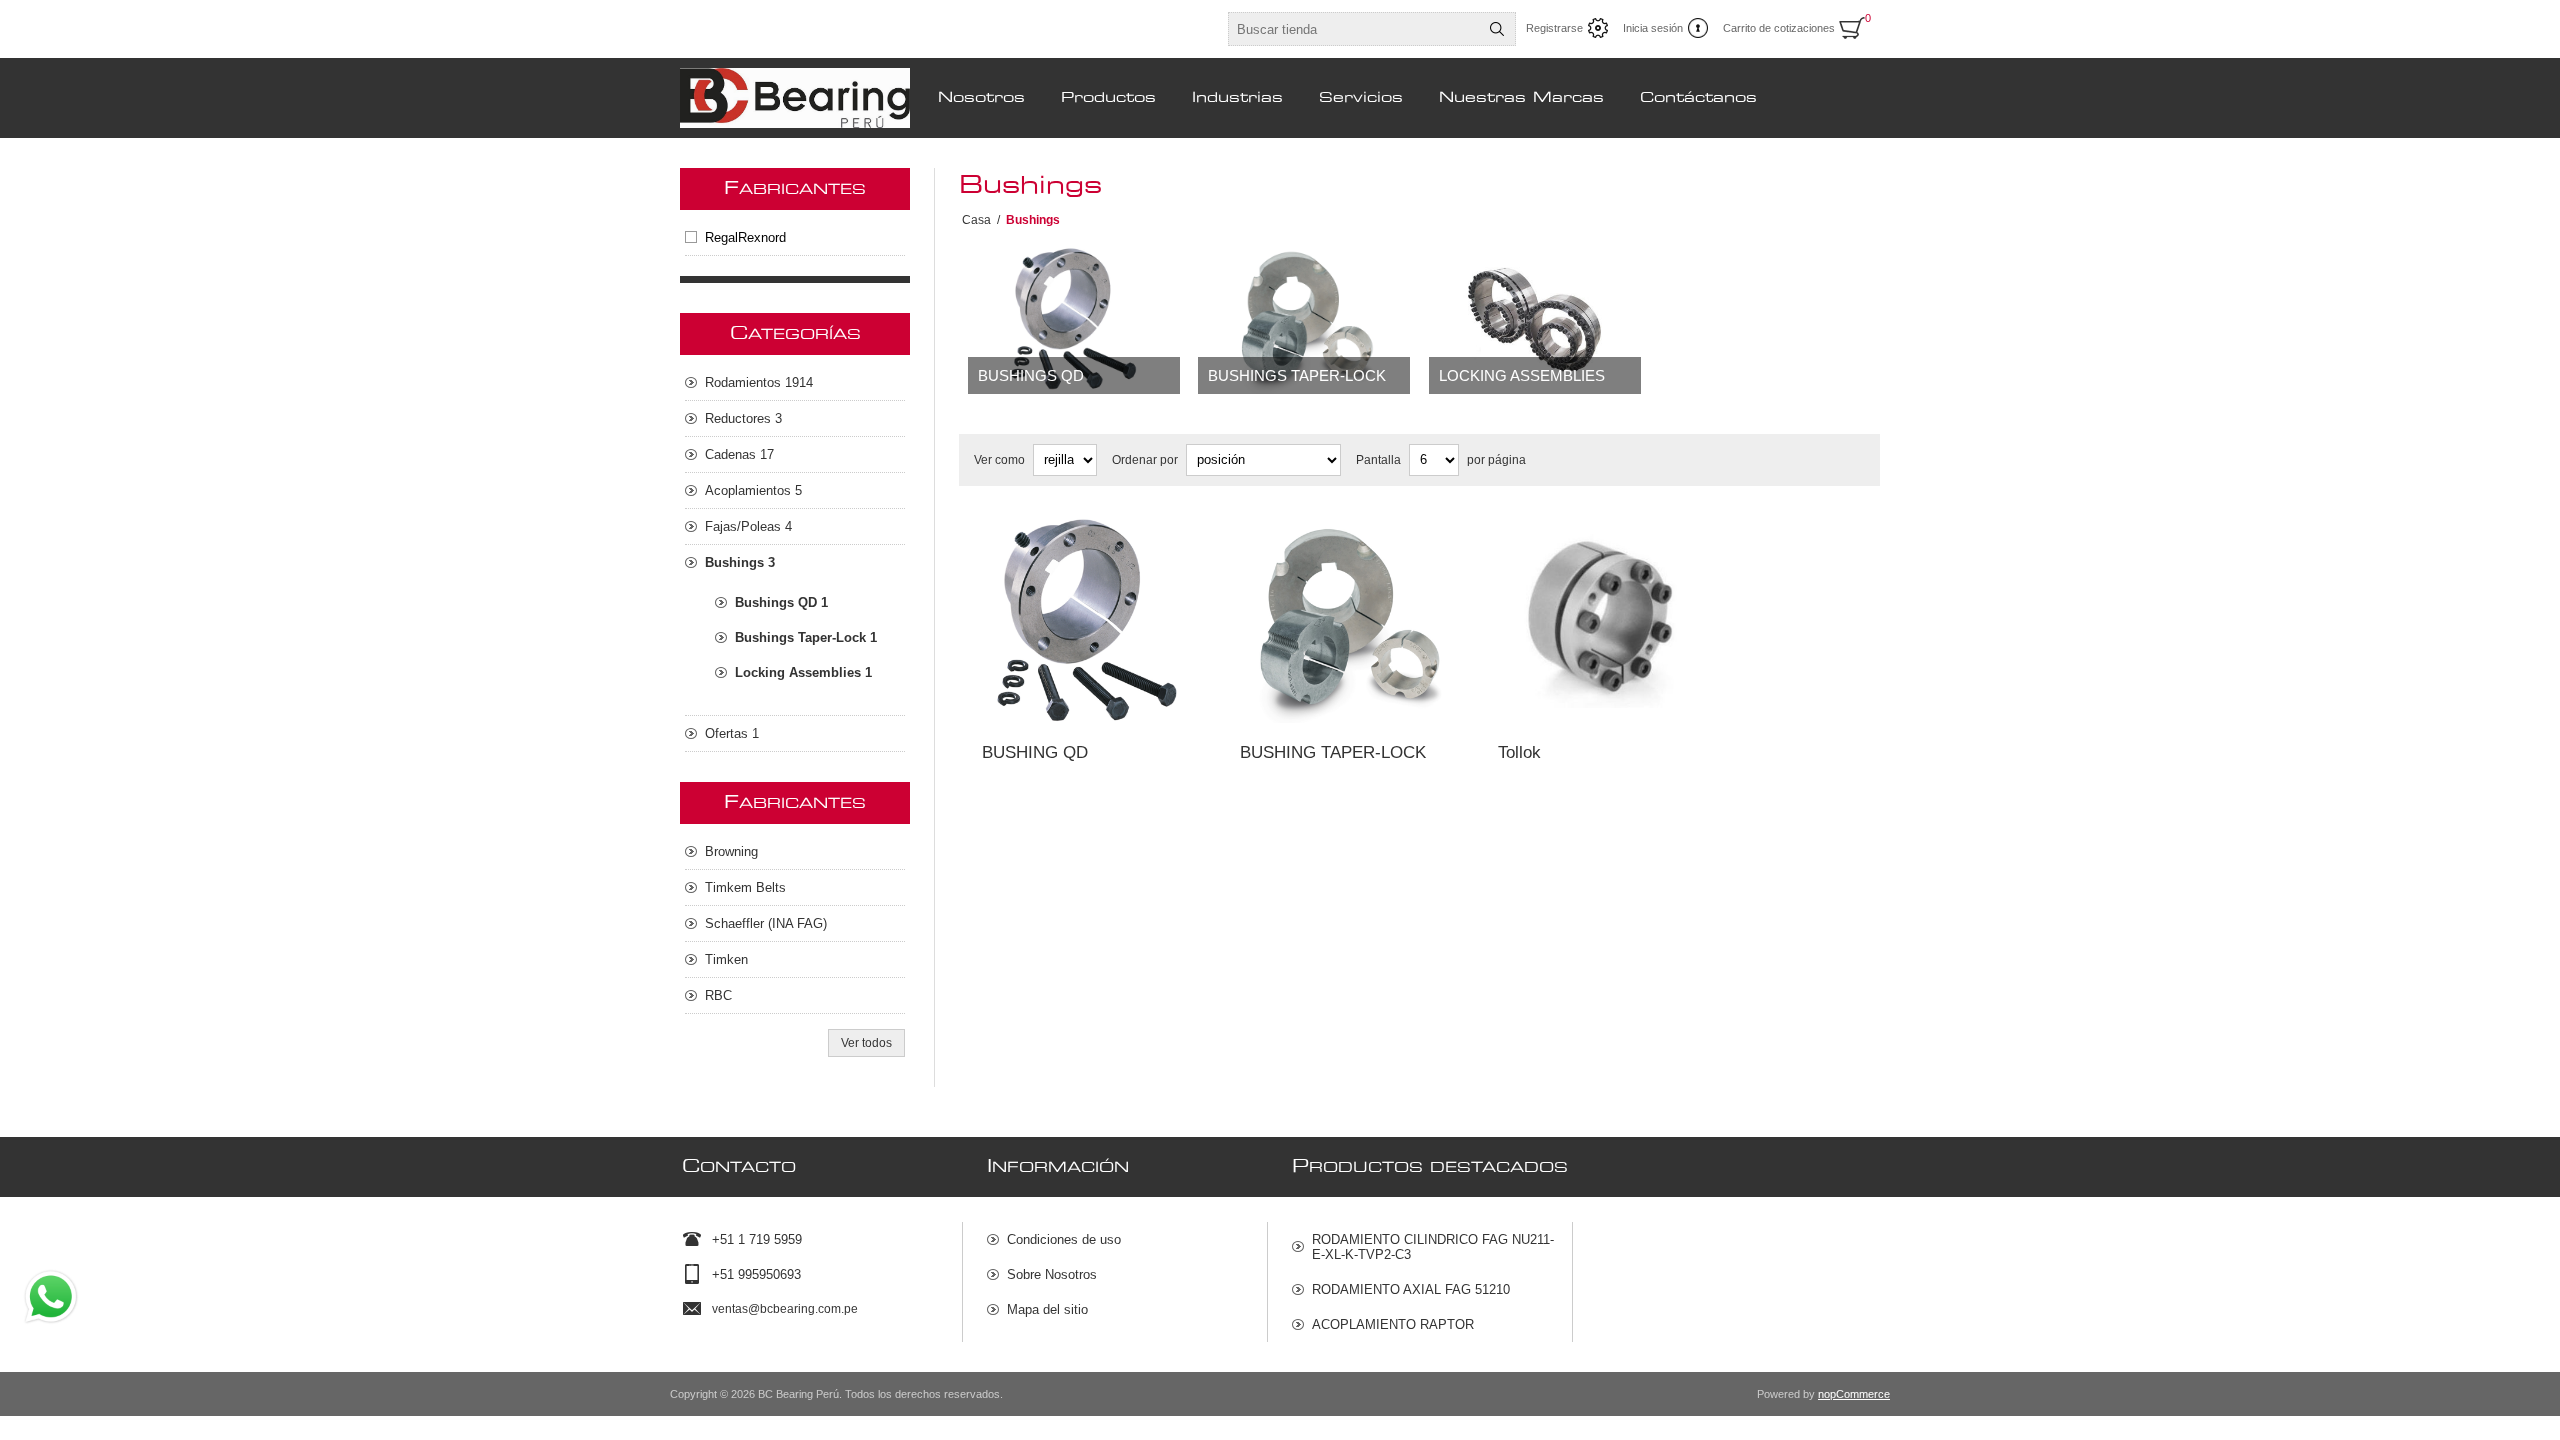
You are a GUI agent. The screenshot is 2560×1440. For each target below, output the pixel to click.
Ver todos (866, 1043)
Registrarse (1554, 28)
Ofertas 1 (732, 733)
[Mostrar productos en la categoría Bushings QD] (1074, 320)
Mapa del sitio (1047, 1309)
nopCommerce (1854, 1394)
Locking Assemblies (1522, 375)
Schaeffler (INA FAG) (766, 923)
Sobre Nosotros (1052, 1274)
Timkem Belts (745, 887)
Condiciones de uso (1064, 1239)
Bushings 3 (740, 562)
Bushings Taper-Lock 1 (806, 637)
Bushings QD (1031, 375)
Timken (726, 959)
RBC (718, 995)
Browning (731, 851)
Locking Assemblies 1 (803, 672)
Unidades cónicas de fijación (1587, 535)
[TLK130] (1604, 622)
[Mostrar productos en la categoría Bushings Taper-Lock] (1304, 320)
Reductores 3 (743, 418)
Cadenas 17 (739, 454)
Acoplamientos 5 (753, 490)
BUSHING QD (1035, 752)
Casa (976, 220)
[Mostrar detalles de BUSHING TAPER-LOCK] (1346, 622)
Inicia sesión (1653, 28)
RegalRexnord (745, 237)
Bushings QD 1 (781, 602)
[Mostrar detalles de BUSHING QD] (1088, 622)
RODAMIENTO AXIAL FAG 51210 (1411, 1289)
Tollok (1519, 752)
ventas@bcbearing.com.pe (785, 1309)
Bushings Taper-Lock (1297, 375)
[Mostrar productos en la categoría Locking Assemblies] (1535, 320)
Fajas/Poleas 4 (748, 526)
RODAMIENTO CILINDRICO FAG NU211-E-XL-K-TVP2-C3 (1433, 1247)
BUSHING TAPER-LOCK (1333, 752)
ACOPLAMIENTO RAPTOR (1393, 1324)
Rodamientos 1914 (759, 382)
